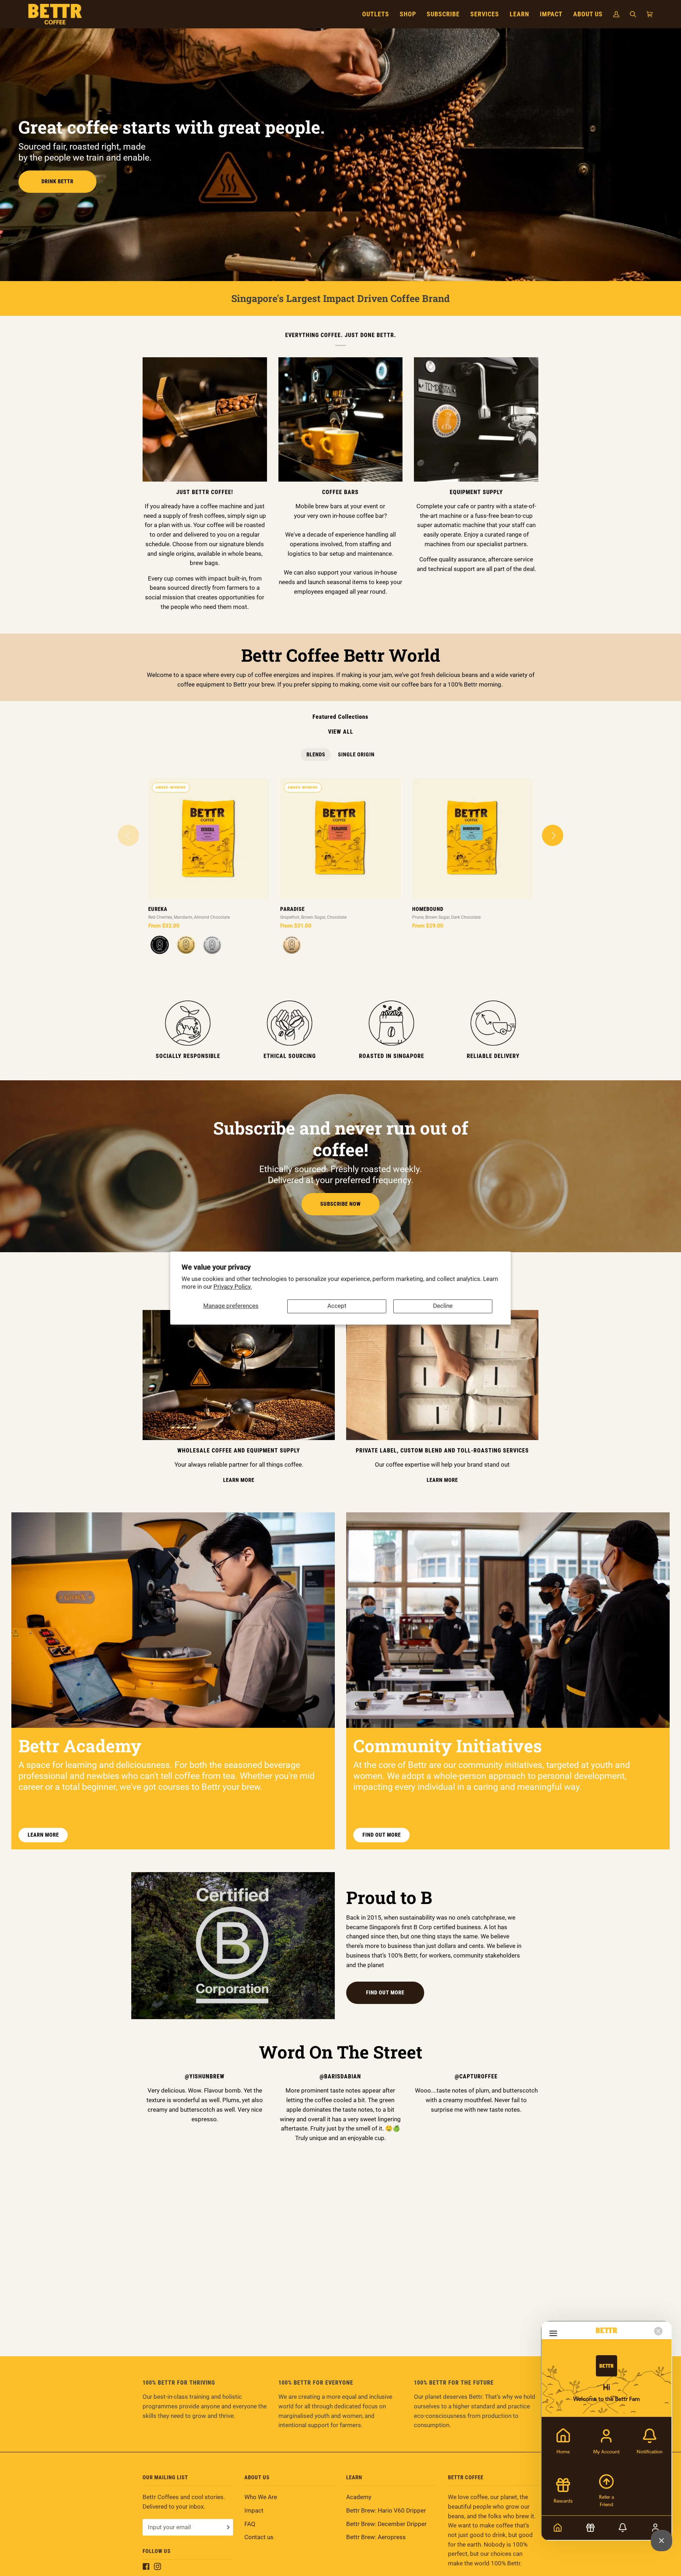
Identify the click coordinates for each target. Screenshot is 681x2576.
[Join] (228, 2527)
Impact (254, 2511)
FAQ (250, 2524)
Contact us (259, 2537)
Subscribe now (340, 1204)
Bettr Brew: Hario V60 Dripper (386, 2511)
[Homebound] (472, 839)
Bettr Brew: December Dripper (386, 2524)
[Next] (553, 835)
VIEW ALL (341, 732)
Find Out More (385, 1993)
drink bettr (57, 181)
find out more (382, 1835)
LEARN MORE (239, 1480)
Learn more (43, 1835)
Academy (359, 2497)
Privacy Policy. (233, 1287)
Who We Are (261, 2497)
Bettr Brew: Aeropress (376, 2537)
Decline (443, 1306)
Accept (337, 1306)
